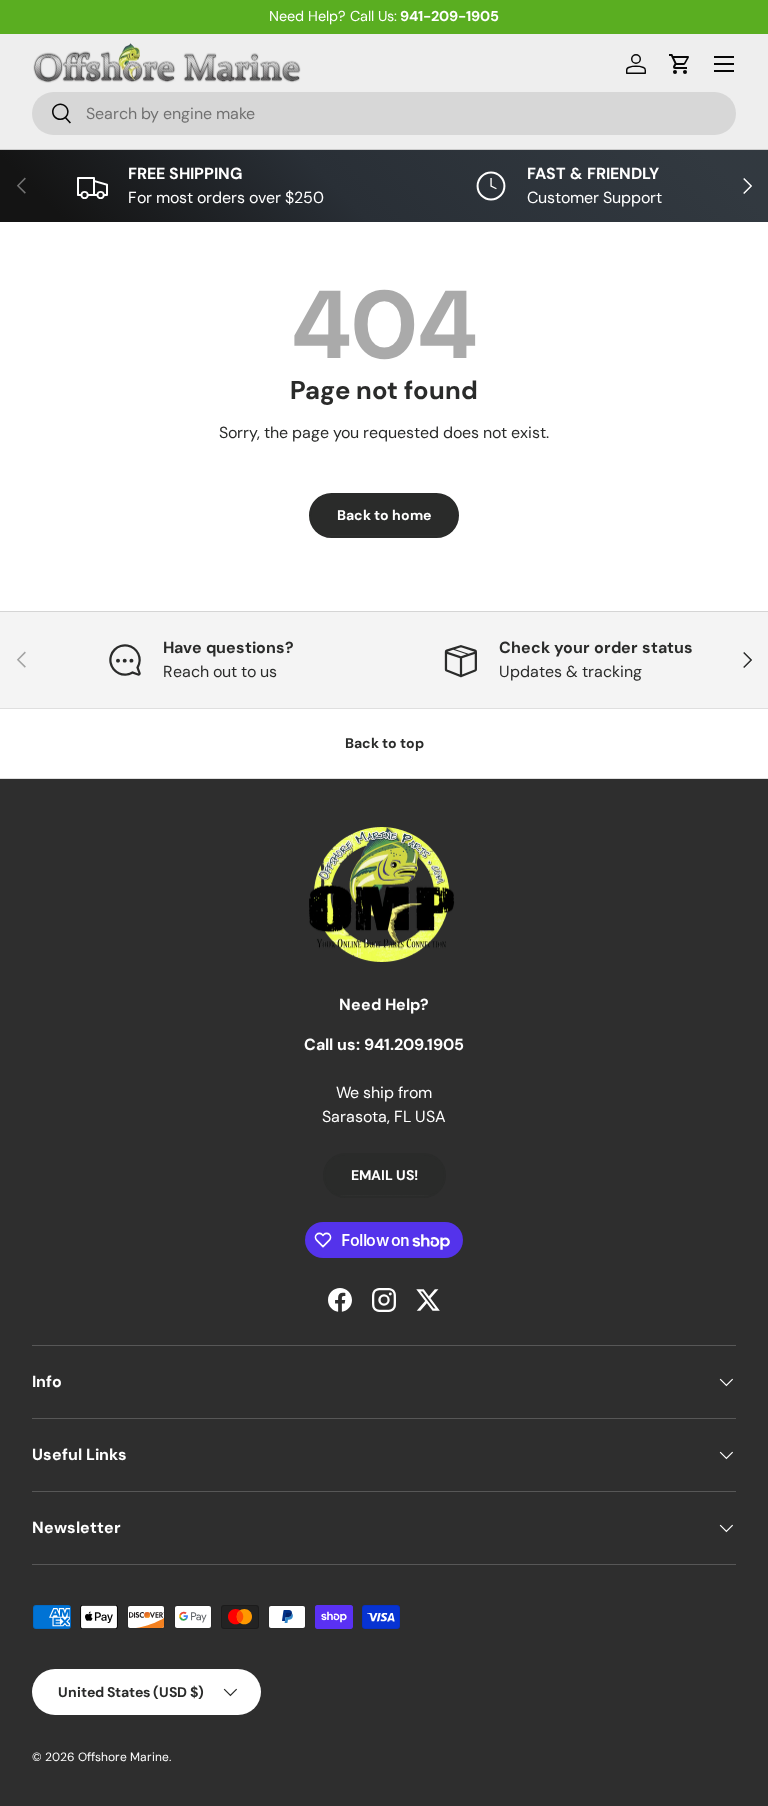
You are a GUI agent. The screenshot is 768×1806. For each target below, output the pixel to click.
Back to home (384, 515)
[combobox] (384, 113)
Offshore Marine (123, 1757)
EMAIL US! (384, 1175)
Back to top (384, 743)
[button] (680, 64)
